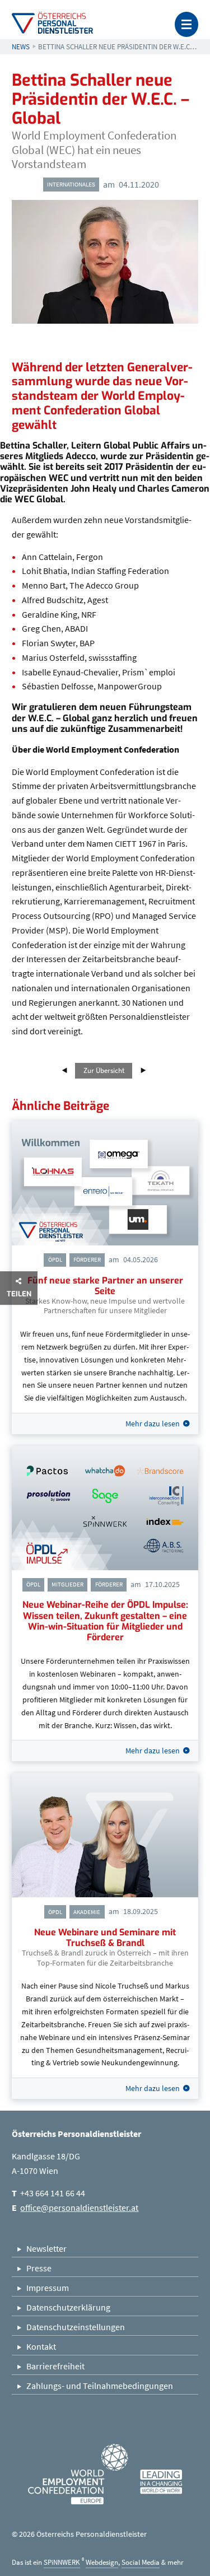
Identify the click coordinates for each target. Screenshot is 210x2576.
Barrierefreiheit (55, 2366)
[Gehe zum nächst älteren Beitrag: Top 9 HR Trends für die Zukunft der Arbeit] (67, 1070)
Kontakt (41, 2346)
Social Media (141, 2562)
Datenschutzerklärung (68, 2307)
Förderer (87, 1259)
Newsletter (46, 2248)
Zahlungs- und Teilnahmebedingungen (100, 2386)
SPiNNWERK (62, 2562)
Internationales (71, 184)
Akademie (87, 1912)
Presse (39, 2268)
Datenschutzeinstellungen (76, 2327)
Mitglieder (67, 1584)
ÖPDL (55, 1259)
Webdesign (102, 2562)
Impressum (48, 2288)
